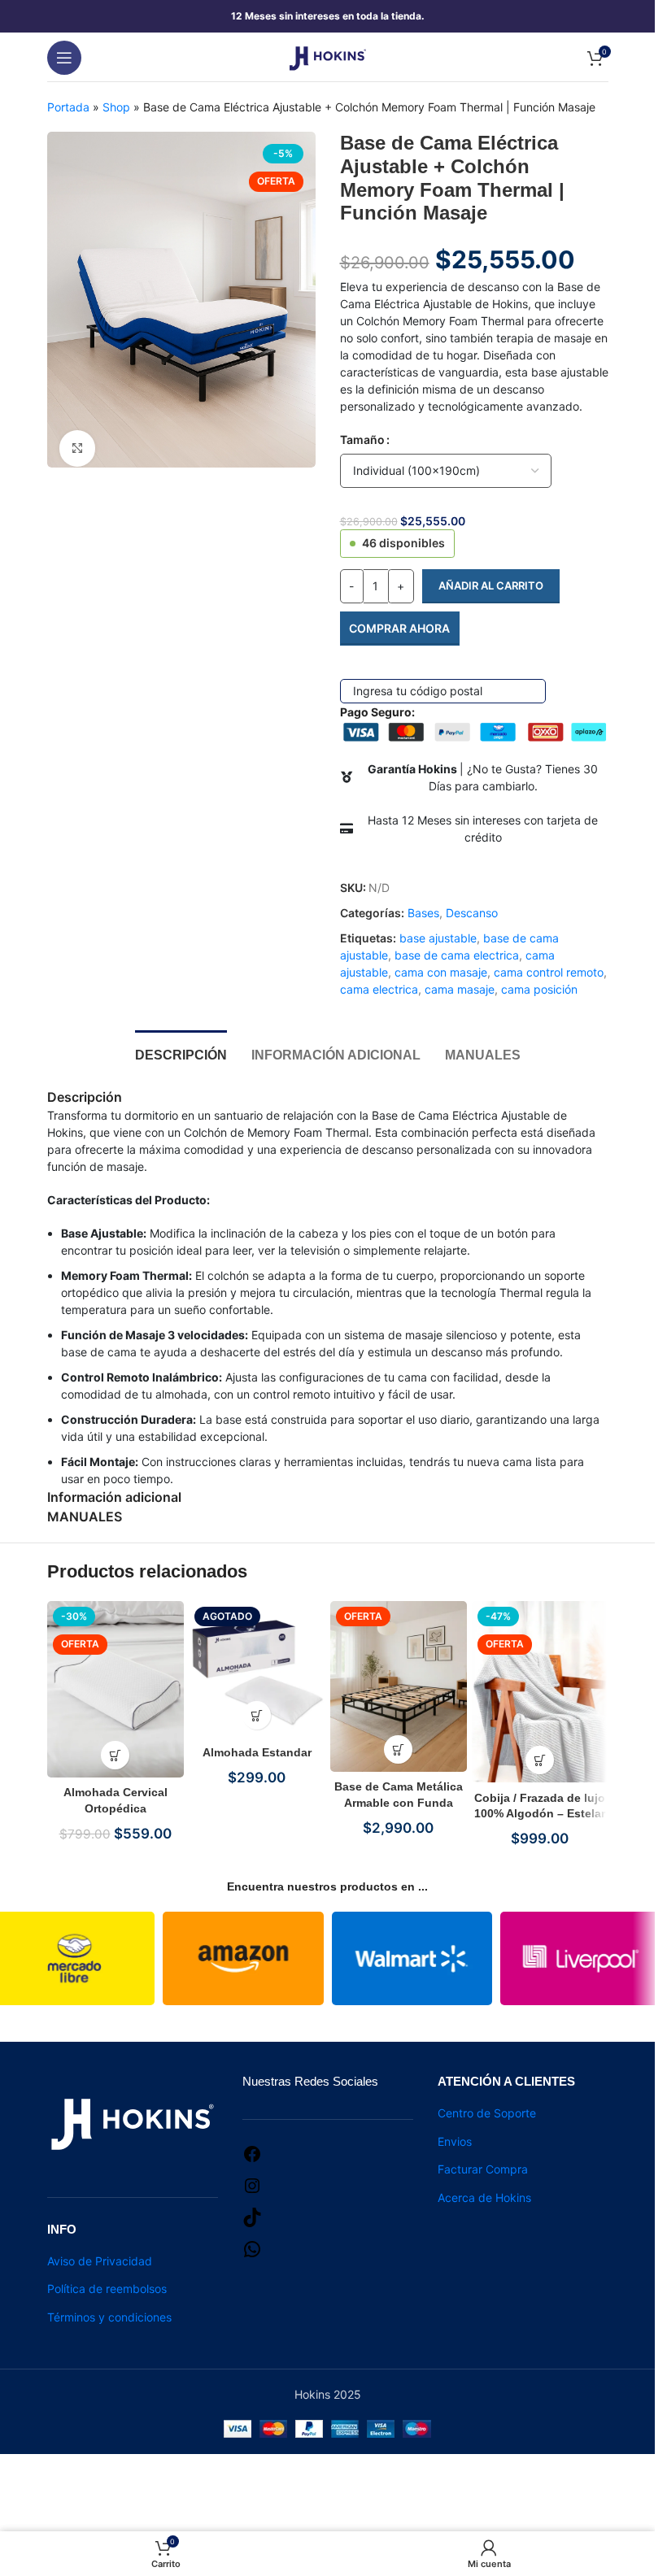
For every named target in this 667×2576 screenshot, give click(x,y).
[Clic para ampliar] (78, 448)
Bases (423, 913)
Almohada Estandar (257, 1752)
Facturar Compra (483, 2169)
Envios (455, 2141)
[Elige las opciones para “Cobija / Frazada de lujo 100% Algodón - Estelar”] (540, 1760)
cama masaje (460, 989)
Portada (68, 107)
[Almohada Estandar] (257, 1669)
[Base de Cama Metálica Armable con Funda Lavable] (399, 1686)
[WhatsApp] (252, 2248)
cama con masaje (441, 972)
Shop (116, 107)
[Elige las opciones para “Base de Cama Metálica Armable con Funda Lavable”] (398, 1749)
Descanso (472, 913)
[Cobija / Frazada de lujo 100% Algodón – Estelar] (540, 1692)
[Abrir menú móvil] (64, 58)
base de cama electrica (457, 955)
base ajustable (438, 938)
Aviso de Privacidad (100, 2261)
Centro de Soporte (487, 2113)
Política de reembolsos (107, 2289)
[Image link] (133, 2122)
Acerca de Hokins (484, 2197)
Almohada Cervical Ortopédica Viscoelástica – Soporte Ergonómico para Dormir (116, 1809)
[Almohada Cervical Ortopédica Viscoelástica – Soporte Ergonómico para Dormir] (116, 1689)
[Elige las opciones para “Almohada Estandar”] (257, 1715)
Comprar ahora (399, 628)
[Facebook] (252, 2153)
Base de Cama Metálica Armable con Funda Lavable (399, 1802)
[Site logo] (328, 56)
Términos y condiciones (109, 2317)
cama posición (539, 989)
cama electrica (379, 989)
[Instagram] (252, 2184)
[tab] (181, 1053)
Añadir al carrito (491, 585)
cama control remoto (549, 972)
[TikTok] (252, 2216)
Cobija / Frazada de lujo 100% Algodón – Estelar (540, 1806)
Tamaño (362, 439)
